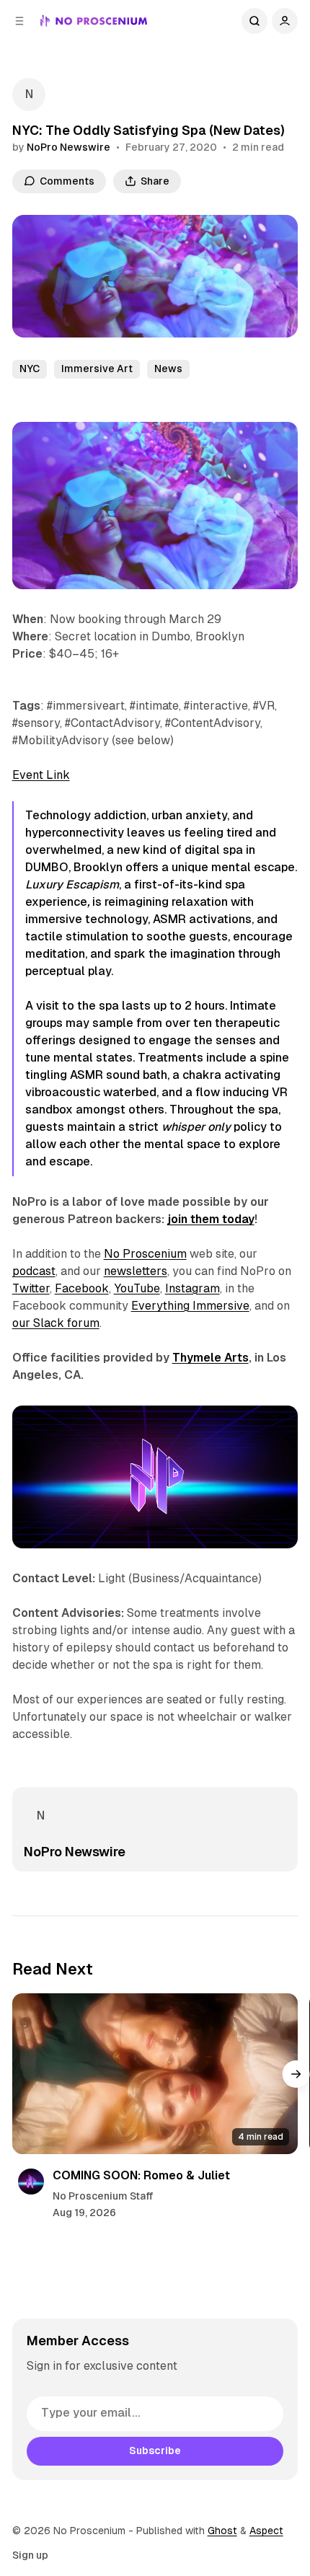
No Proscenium (145, 1254)
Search (254, 21)
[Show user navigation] (285, 21)
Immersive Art (97, 369)
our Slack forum (56, 1323)
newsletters (136, 1271)
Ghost (222, 2531)
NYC (30, 369)
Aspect (266, 2531)
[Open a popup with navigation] (19, 21)
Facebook (82, 1288)
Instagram (192, 1288)
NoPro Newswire (68, 147)
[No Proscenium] (94, 21)
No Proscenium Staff (103, 2196)
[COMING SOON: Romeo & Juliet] (155, 2074)
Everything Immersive (190, 1306)
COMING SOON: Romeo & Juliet (141, 2175)
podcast (34, 1271)
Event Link (41, 775)
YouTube (137, 1288)
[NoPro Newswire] (29, 94)
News (168, 369)
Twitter (31, 1288)
